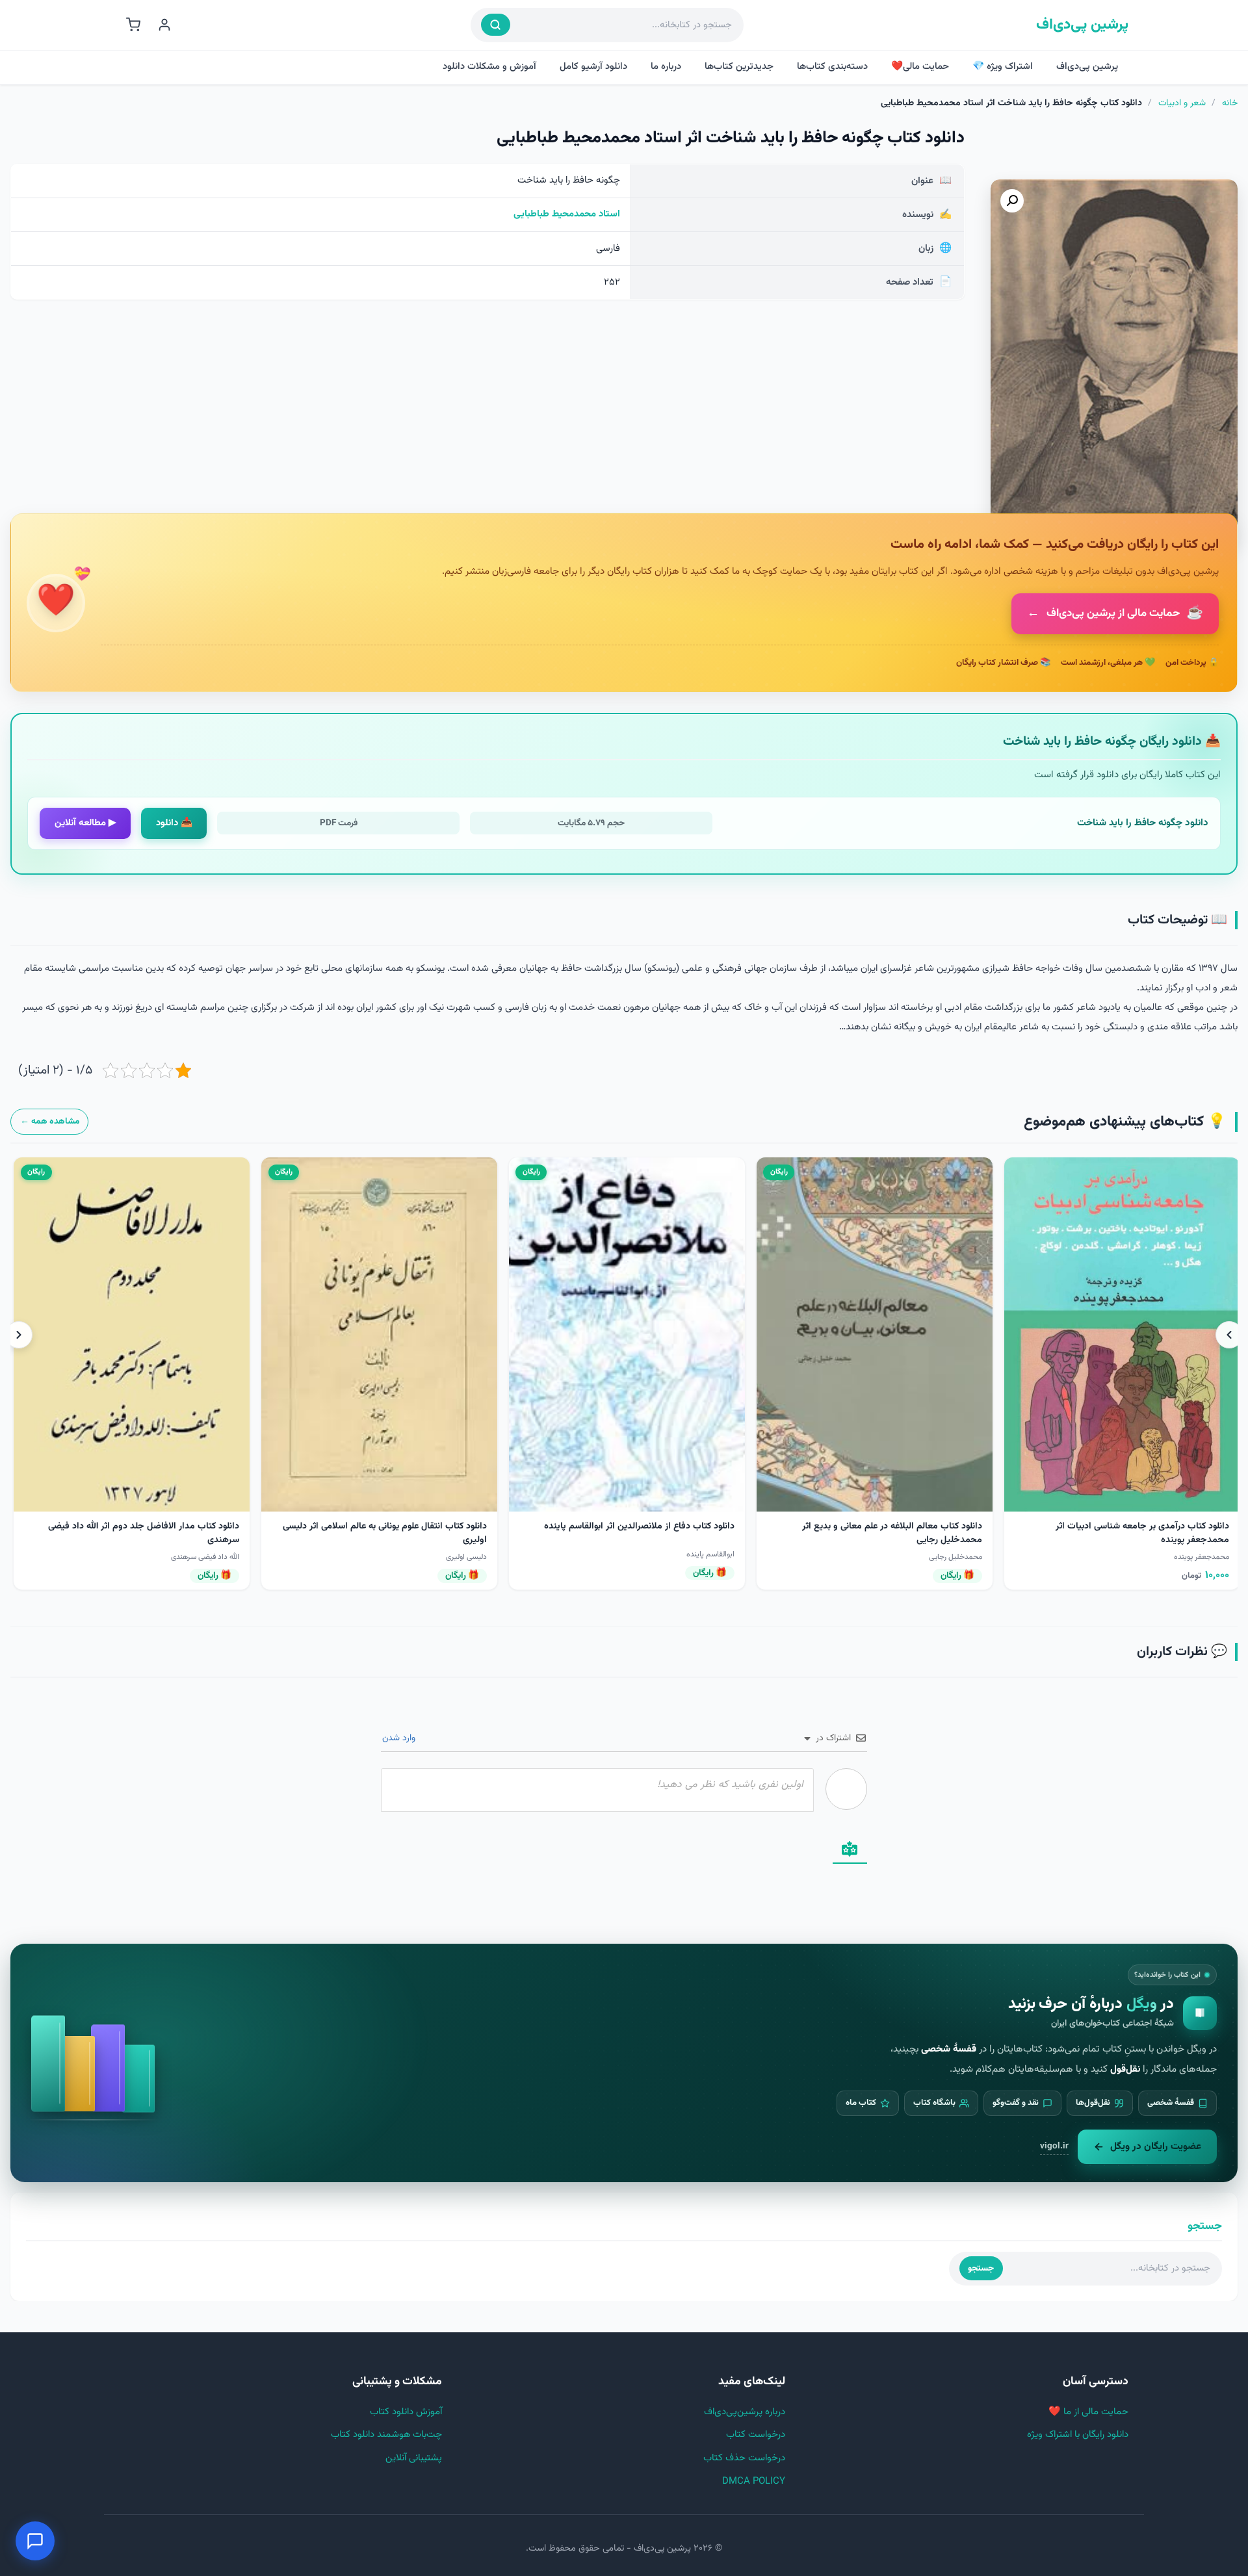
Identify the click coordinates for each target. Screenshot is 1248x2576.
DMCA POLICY (754, 2481)
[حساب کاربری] (164, 25)
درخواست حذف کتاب (744, 2458)
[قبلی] (1229, 1335)
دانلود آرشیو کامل (593, 67)
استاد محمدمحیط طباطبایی (567, 214)
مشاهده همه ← (50, 1121)
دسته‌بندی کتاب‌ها (832, 67)
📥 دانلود (174, 823)
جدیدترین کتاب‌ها (739, 67)
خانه (1230, 103)
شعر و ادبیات (1182, 103)
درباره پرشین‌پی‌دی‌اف (745, 2412)
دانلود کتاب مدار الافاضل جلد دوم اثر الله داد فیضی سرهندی (638, 1533)
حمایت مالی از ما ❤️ (1088, 2412)
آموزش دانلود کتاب (406, 2412)
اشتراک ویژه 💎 (1003, 67)
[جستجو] (496, 25)
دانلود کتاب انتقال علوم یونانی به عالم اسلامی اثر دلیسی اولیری (879, 1533)
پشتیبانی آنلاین (414, 2458)
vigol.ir (1054, 2146)
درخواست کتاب (756, 2435)
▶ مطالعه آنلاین (85, 823)
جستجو (981, 2268)
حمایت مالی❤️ (920, 67)
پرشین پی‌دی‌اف (1082, 25)
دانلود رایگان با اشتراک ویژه (1078, 2435)
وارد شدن (400, 1738)
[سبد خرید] (133, 25)
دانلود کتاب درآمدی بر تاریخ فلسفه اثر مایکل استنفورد (387, 1526)
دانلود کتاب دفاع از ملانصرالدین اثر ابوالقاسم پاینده (1134, 1526)
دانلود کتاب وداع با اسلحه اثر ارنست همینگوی (155, 1526)
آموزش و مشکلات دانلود (489, 67)
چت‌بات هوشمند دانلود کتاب (386, 2435)
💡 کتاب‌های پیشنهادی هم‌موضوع (1125, 1122)
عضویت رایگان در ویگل (1156, 2146)
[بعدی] (19, 1335)
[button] (1012, 201)
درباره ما (666, 67)
